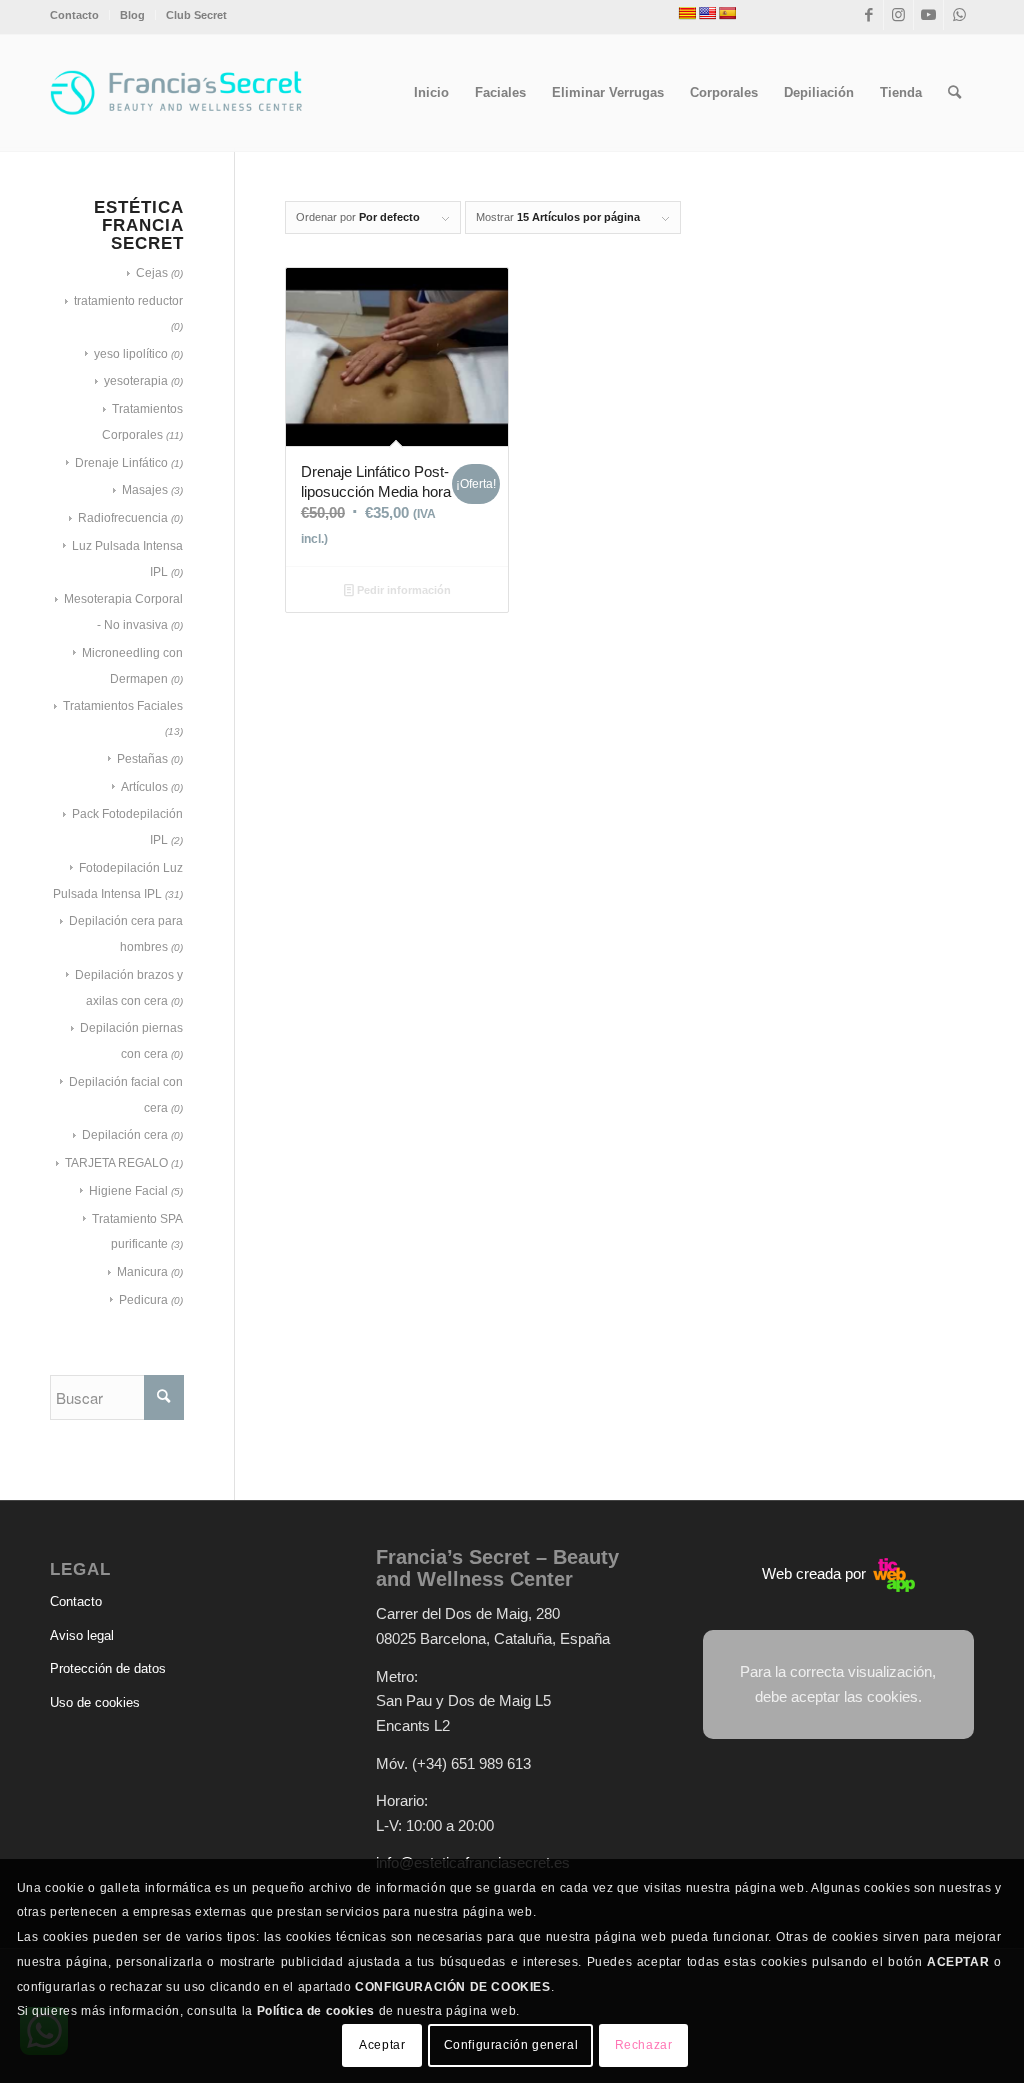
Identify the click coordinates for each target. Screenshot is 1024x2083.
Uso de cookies (95, 1702)
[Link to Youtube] (928, 15)
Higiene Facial (128, 1191)
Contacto (74, 15)
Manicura (142, 1272)
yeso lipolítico (131, 354)
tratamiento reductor (128, 301)
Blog (132, 15)
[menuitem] (80, 15)
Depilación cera (125, 1135)
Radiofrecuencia (123, 518)
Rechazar (644, 2045)
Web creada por (816, 1573)
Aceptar (382, 2045)
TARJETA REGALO (116, 1163)
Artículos (144, 787)
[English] (707, 13)
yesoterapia (136, 381)
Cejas (152, 273)
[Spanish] (727, 13)
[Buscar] (954, 93)
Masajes (145, 490)
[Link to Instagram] (898, 15)
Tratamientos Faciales (123, 706)
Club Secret (196, 15)
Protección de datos (108, 1668)
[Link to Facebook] (868, 15)
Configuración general (511, 2045)
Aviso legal (82, 1635)
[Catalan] (687, 13)
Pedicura (143, 1300)
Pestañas (142, 759)
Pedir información (402, 590)
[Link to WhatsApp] (959, 15)
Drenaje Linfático (121, 463)
